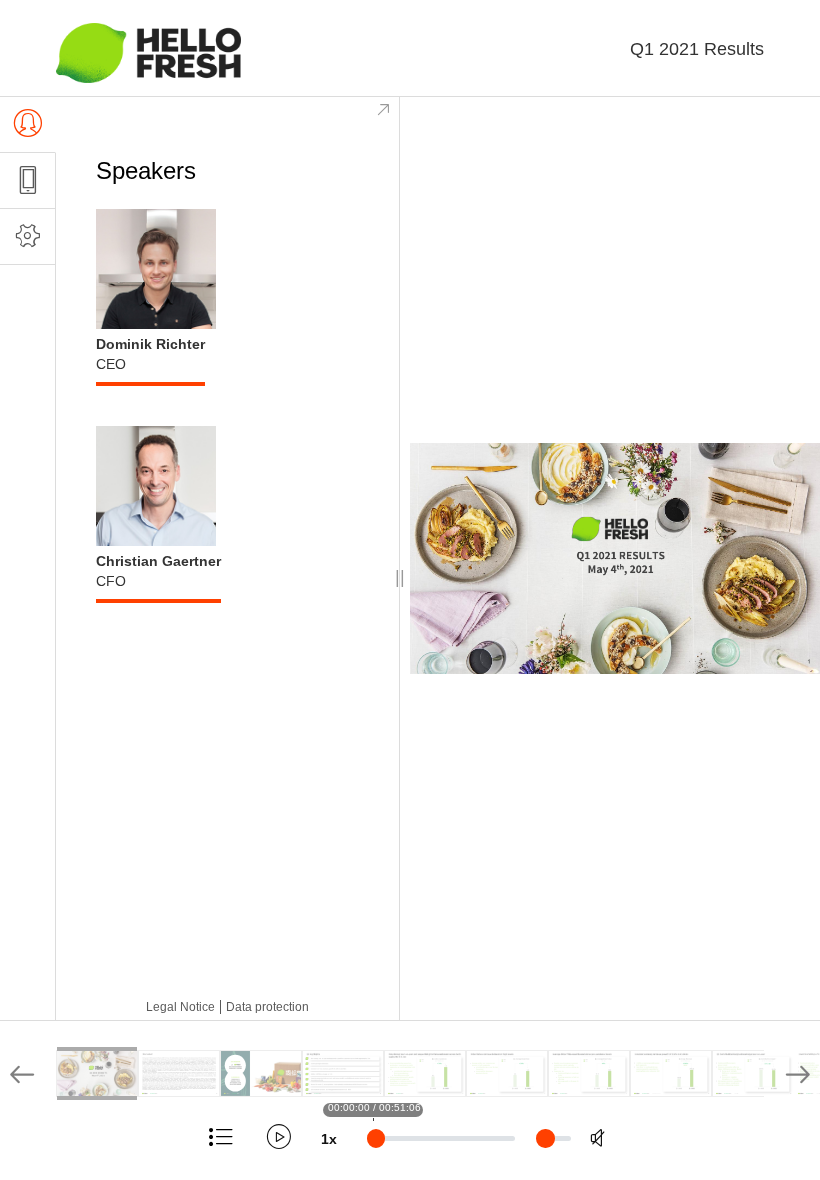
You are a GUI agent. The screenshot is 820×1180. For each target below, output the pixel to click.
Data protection (267, 1007)
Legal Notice (180, 1007)
